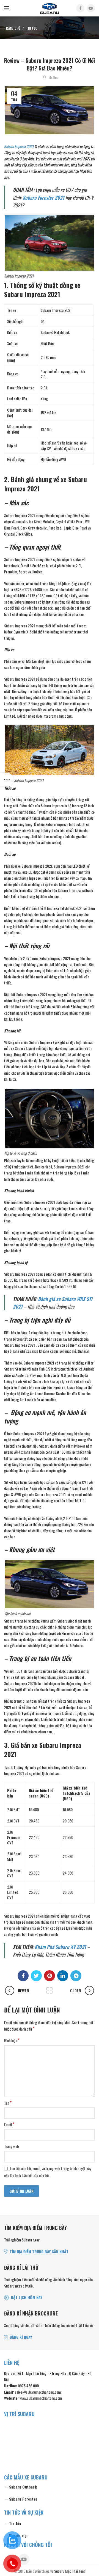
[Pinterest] (50, 1976)
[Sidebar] (7, 780)
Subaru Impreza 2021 (19, 146)
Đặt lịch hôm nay (27, 2297)
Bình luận (12, 2040)
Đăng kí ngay (21, 2337)
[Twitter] (36, 1976)
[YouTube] (91, 8)
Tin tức (32, 28)
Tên (8, 2103)
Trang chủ (12, 28)
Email (9, 2125)
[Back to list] (50, 1991)
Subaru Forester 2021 (43, 197)
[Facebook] (80, 8)
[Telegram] (76, 1976)
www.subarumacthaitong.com (41, 2398)
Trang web (12, 2146)
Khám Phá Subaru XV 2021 (60, 1947)
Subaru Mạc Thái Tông (70, 2571)
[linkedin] (63, 1976)
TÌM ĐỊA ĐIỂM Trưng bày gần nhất (39, 2251)
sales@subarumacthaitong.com (38, 2392)
